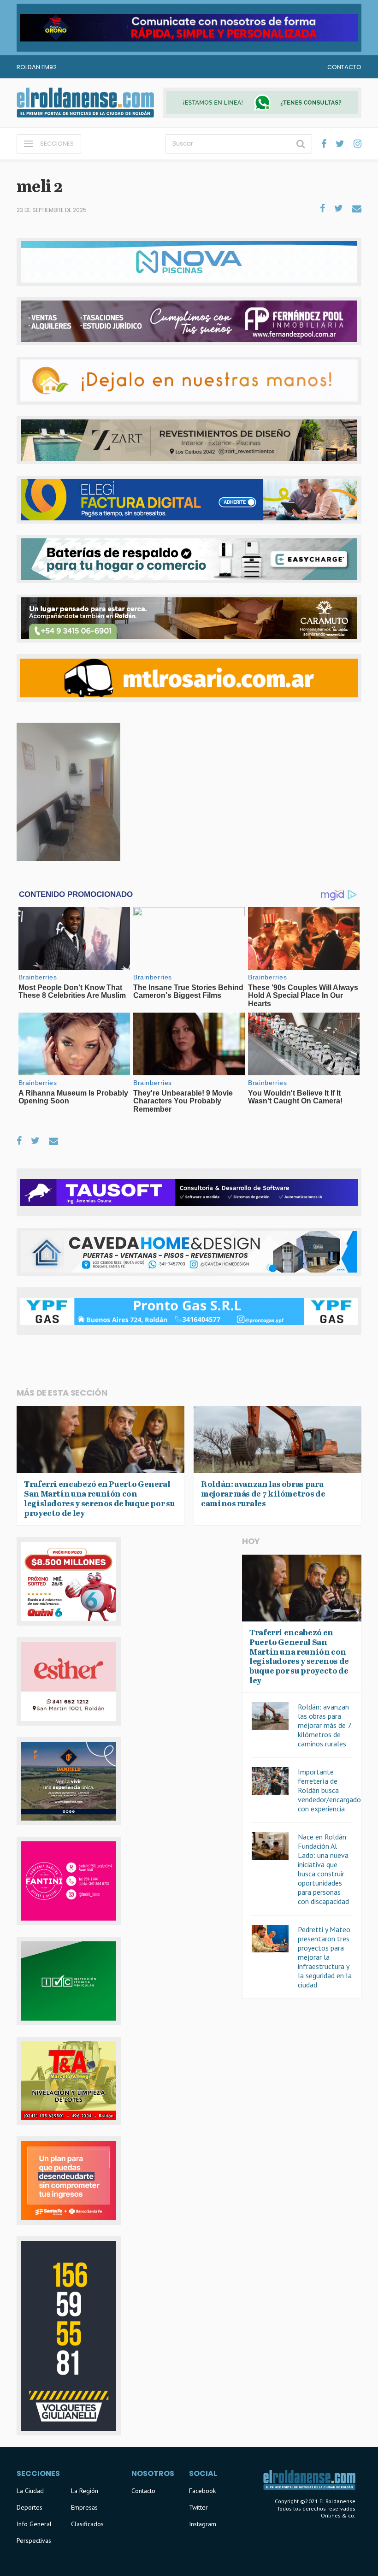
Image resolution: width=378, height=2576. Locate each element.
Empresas (84, 2507)
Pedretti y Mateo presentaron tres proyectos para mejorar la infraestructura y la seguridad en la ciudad (325, 1957)
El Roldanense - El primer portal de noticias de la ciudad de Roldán (85, 103)
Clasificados (87, 2524)
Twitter (198, 2507)
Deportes (30, 2507)
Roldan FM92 (37, 67)
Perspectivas (34, 2541)
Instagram (203, 2524)
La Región (85, 2491)
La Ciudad (30, 2491)
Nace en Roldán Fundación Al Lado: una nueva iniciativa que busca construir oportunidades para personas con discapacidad (323, 1869)
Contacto (344, 67)
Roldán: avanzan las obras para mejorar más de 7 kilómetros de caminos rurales (325, 1725)
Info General (34, 2524)
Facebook (202, 2491)
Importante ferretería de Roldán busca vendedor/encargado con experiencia (329, 1790)
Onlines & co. (338, 2515)
